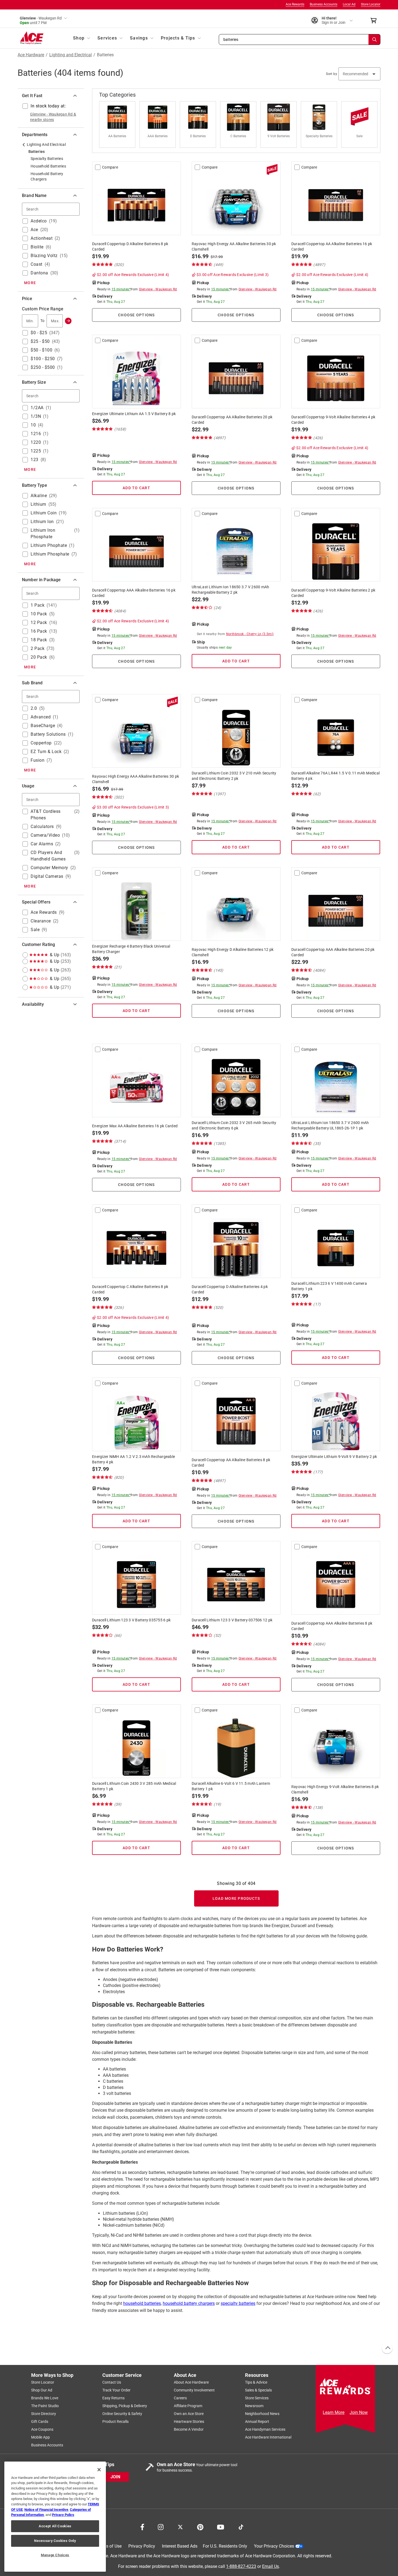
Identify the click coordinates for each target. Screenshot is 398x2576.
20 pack (39, 657)
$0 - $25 (39, 333)
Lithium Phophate (49, 545)
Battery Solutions (48, 734)
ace (34, 230)
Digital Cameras (47, 876)
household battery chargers (189, 2303)
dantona (39, 273)
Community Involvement (194, 2390)
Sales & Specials (258, 2390)
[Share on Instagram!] (161, 2526)
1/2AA (37, 408)
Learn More (334, 2412)
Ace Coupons (42, 2429)
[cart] (375, 21)
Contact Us (112, 2382)
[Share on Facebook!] (142, 2526)
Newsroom (254, 2406)
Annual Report (257, 2421)
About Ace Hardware (191, 2382)
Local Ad (349, 4)
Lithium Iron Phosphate (43, 533)
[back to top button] (387, 2348)
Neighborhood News (262, 2414)
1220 (36, 442)
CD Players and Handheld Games (48, 856)
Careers (180, 2398)
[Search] (374, 40)
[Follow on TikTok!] (241, 2526)
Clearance (41, 921)
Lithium (38, 504)
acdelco (39, 221)
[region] (55, 2517)
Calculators (42, 827)
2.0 (34, 708)
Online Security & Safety (122, 2414)
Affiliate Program (188, 2406)
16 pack (39, 631)
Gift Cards (40, 2421)
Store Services (257, 2398)
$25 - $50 (40, 341)
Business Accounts (324, 4)
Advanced (41, 717)
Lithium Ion (42, 522)
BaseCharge (43, 726)
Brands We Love (45, 2398)
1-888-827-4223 (241, 2566)
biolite (37, 247)
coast (37, 264)
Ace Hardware (31, 55)
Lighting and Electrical (71, 55)
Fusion (37, 760)
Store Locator (371, 4)
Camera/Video (45, 835)
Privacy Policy (142, 2546)
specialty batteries (238, 2303)
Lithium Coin (44, 513)
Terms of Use (109, 2546)
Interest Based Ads (180, 2546)
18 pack (39, 640)
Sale (35, 930)
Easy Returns (113, 2398)
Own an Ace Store (189, 2414)
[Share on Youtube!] (221, 2526)
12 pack (39, 622)
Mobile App (40, 2437)
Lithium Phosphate (50, 554)
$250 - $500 (43, 367)
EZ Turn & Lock (46, 752)
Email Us (270, 2566)
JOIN (115, 2477)
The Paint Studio (45, 2406)
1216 (36, 434)
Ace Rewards (295, 4)
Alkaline (39, 496)
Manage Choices (55, 2555)
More (30, 283)
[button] (300, 40)
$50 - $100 (41, 350)
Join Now (359, 2412)
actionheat (42, 238)
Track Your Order (116, 2390)
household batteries (142, 2303)
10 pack (39, 614)
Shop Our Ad (42, 2390)
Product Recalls (115, 2421)
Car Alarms (42, 844)
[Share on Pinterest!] (200, 2526)
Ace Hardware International (268, 2437)
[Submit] (68, 321)
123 (35, 460)
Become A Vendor (189, 2429)
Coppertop (41, 743)
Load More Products (236, 1898)
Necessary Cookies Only (55, 2541)
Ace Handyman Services (265, 2429)
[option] (119, 125)
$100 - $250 (43, 359)
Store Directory (44, 2414)
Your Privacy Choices (274, 2546)
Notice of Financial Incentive (46, 2510)
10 (33, 425)
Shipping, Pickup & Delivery (125, 2406)
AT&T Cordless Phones (46, 815)
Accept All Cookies (55, 2526)
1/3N (36, 416)
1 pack (37, 605)
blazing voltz (44, 256)
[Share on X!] (180, 2526)
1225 (36, 451)
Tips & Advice (256, 2382)
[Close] (99, 2470)
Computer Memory (49, 868)
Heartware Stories (189, 2421)
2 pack (37, 648)
